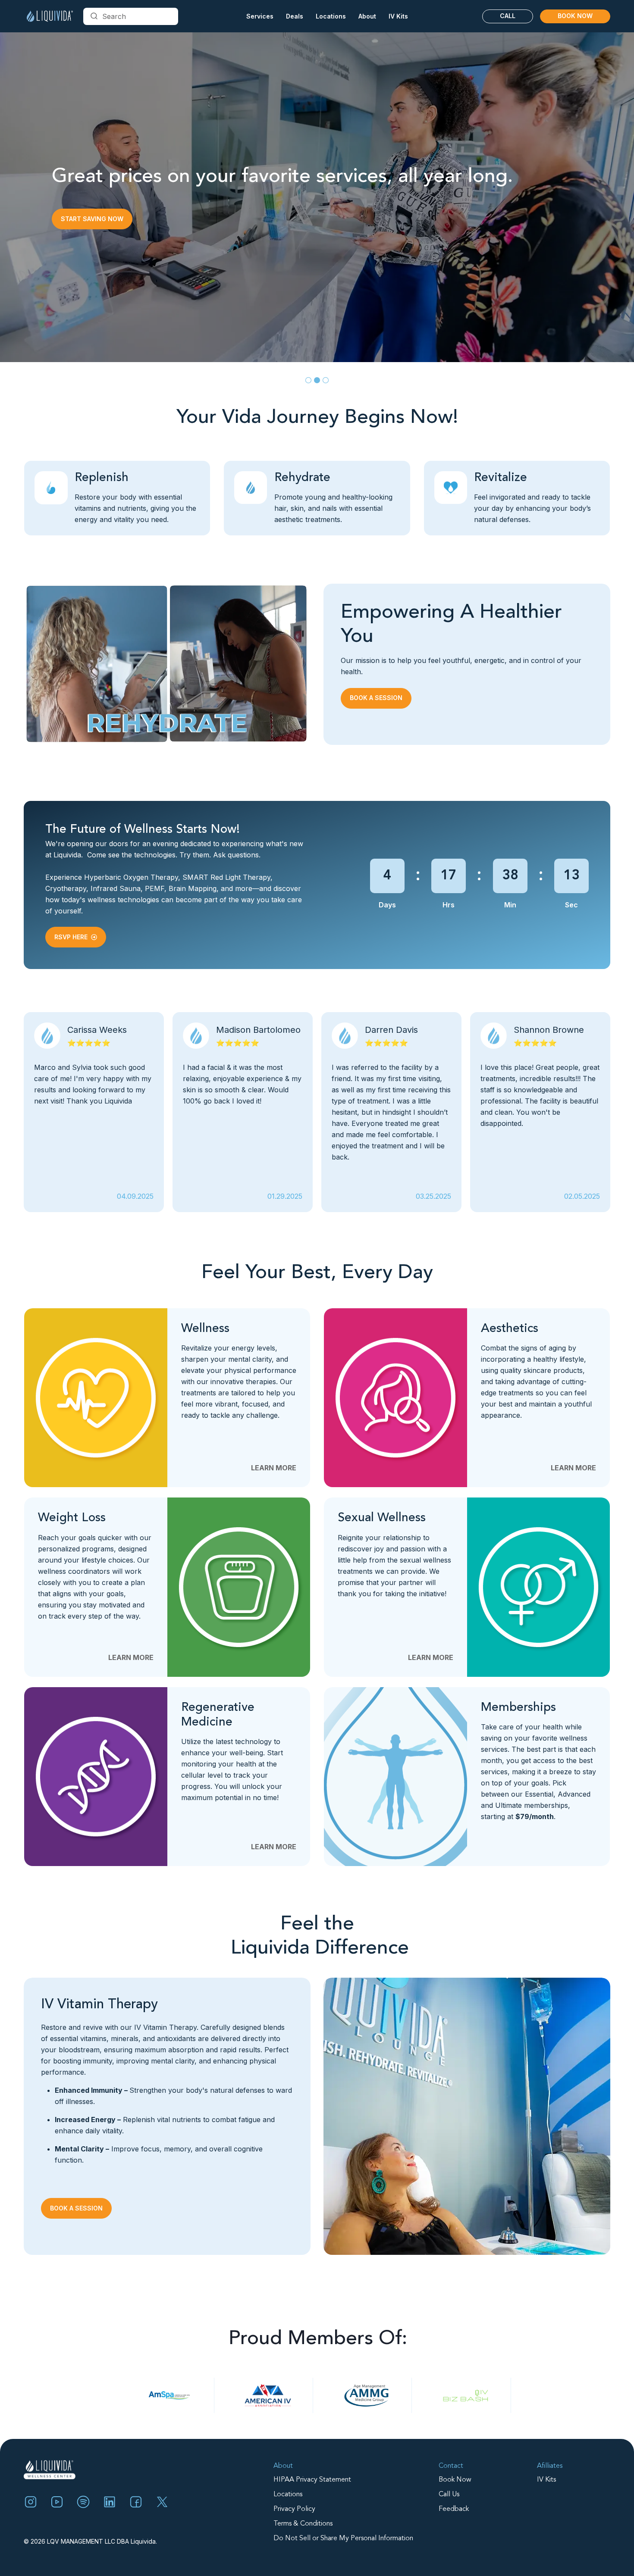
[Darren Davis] (94, 1112)
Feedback (454, 2509)
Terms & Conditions (303, 2524)
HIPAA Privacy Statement (312, 2480)
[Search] (94, 16)
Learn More (274, 1468)
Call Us (449, 2495)
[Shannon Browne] (243, 1112)
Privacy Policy (294, 2509)
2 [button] (317, 380)
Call (508, 16)
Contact (451, 2466)
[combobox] (131, 16)
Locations (288, 2495)
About (283, 2466)
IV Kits (398, 16)
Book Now (575, 16)
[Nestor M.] (391, 1112)
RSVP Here (71, 937)
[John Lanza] (540, 1112)
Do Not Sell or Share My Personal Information (343, 2538)
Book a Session (87, 224)
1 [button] (308, 380)
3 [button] (326, 380)
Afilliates (550, 2466)
